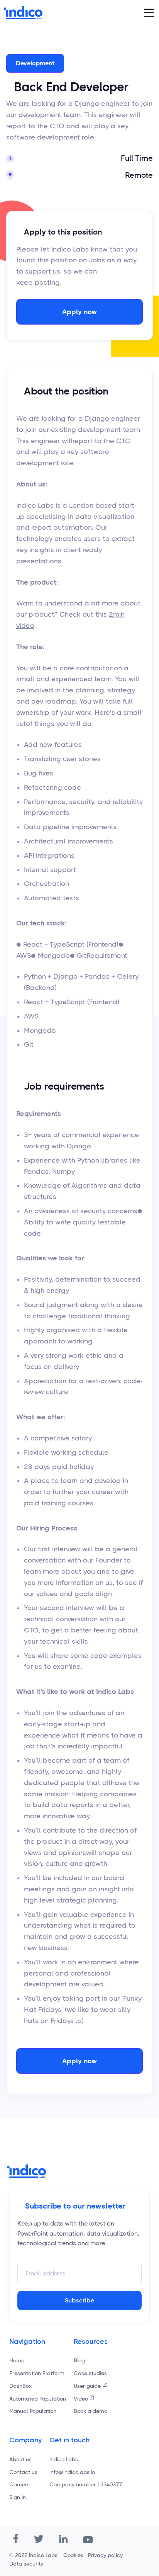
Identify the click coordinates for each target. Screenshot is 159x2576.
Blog (79, 2360)
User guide (87, 2386)
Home (17, 2360)
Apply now (79, 312)
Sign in (18, 2497)
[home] (23, 13)
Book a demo (90, 2411)
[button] (149, 13)
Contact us (23, 2472)
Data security (26, 2564)
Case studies (90, 2373)
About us (20, 2459)
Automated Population (38, 2399)
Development (35, 63)
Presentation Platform (37, 2373)
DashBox (20, 2386)
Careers (19, 2484)
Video (81, 2399)
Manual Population (33, 2411)
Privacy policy (105, 2555)
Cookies (73, 2555)
